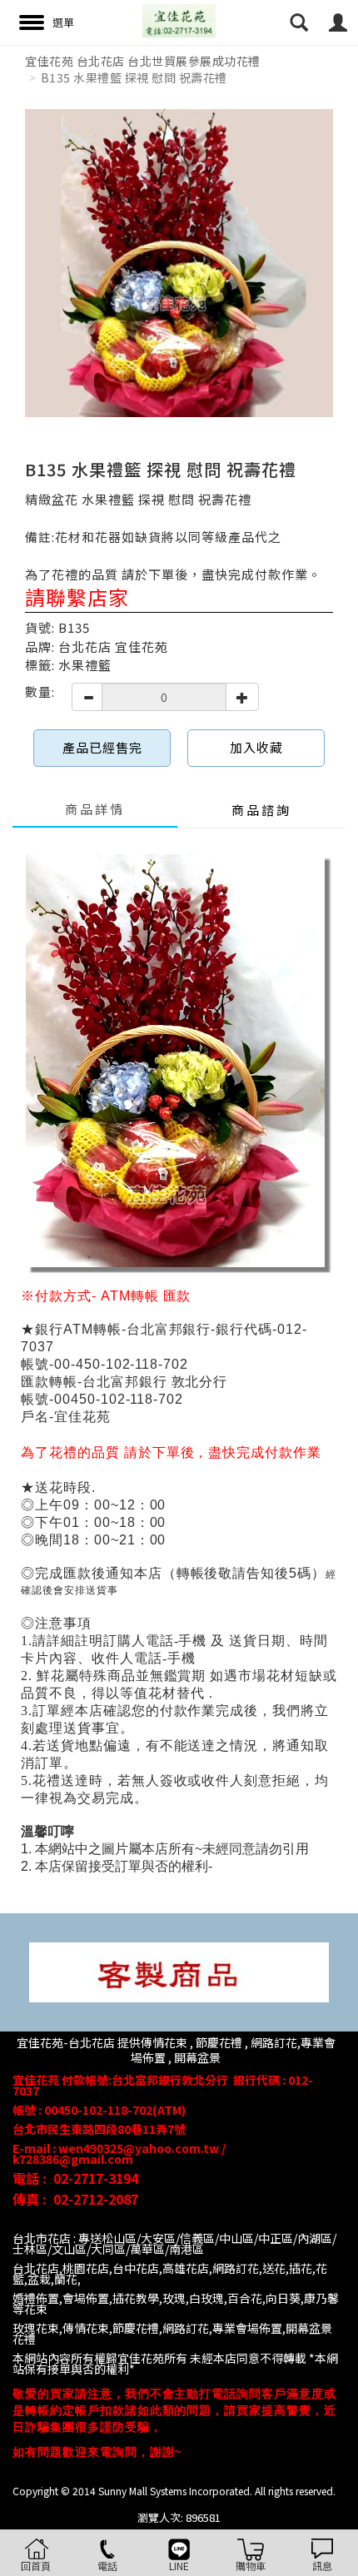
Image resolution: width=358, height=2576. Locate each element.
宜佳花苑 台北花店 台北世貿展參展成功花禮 (143, 61)
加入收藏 (256, 747)
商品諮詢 (261, 810)
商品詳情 (95, 809)
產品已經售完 (102, 747)
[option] (179, 263)
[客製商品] (179, 1970)
